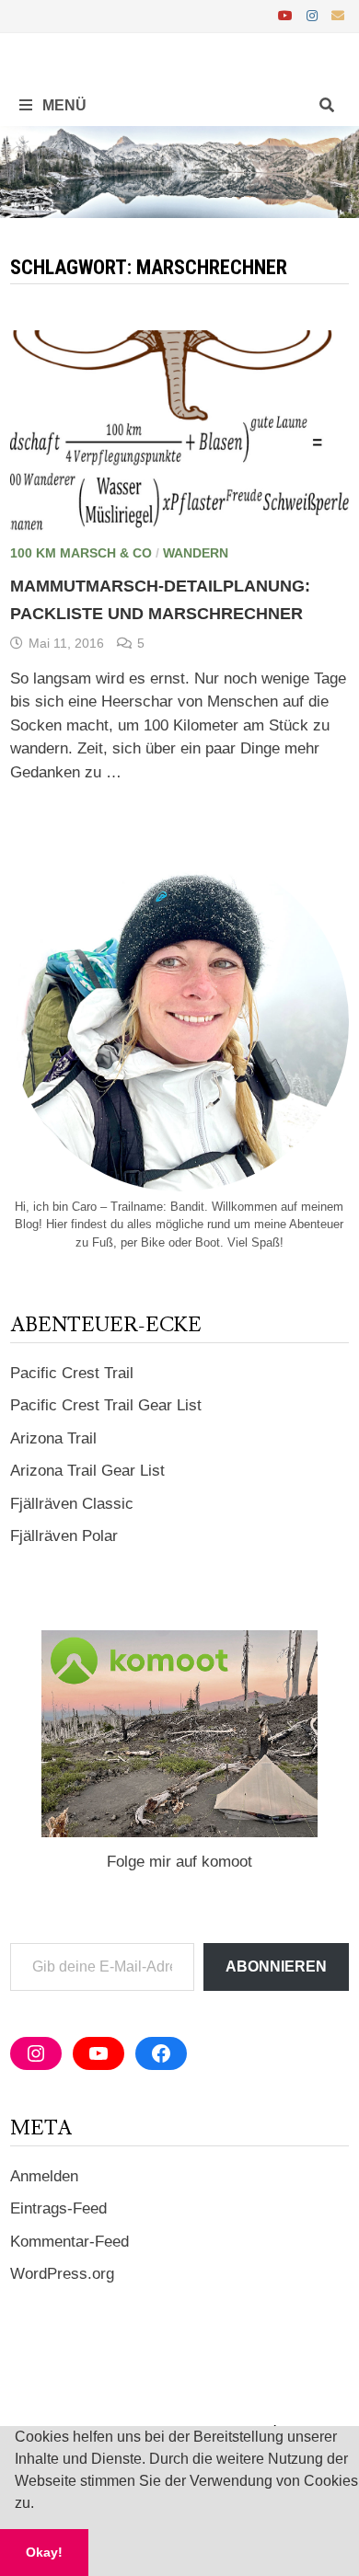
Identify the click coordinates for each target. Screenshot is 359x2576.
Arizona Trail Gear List (87, 1471)
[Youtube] (288, 15)
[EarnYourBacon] (179, 171)
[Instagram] (314, 15)
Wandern (196, 553)
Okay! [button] (44, 2552)
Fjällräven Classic (72, 1504)
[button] (41, 2505)
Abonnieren (276, 1966)
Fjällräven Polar (64, 1536)
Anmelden (44, 2176)
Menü (63, 105)
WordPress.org (62, 2274)
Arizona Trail (53, 1438)
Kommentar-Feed (69, 2242)
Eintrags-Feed (58, 2208)
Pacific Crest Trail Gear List (106, 1405)
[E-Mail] (338, 15)
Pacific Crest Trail (72, 1373)
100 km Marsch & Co (81, 553)
